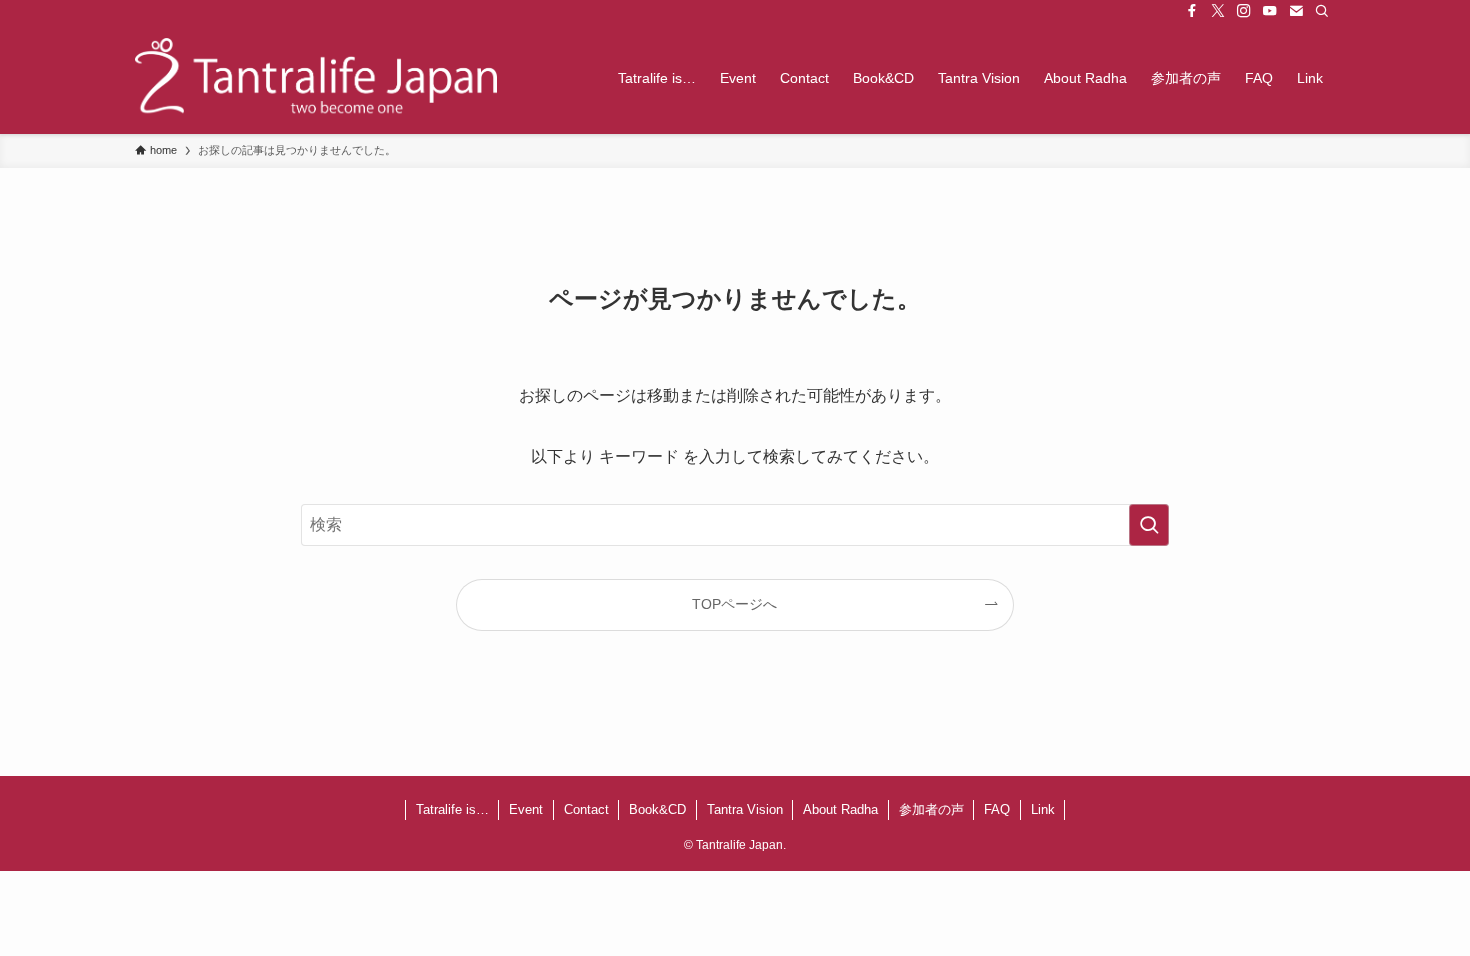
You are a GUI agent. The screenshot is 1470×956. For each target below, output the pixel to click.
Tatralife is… (452, 809)
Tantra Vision (745, 809)
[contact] (1296, 11)
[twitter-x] (1218, 11)
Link (1043, 809)
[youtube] (1270, 11)
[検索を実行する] (1149, 525)
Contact (586, 809)
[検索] (1322, 11)
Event (526, 809)
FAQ (997, 809)
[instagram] (1244, 11)
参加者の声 (931, 809)
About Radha (840, 809)
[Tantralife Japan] (316, 78)
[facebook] (1192, 11)
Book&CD (657, 809)
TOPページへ (734, 604)
